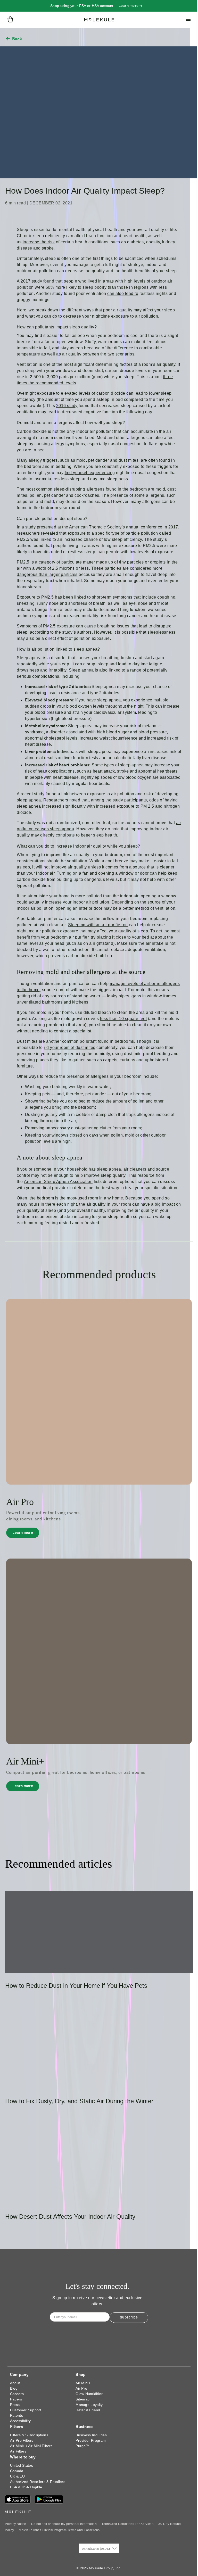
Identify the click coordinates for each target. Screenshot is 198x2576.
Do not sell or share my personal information (64, 2524)
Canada (17, 2471)
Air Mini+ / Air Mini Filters (31, 2446)
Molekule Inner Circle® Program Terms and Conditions (59, 2530)
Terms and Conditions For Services (127, 2524)
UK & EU (17, 2476)
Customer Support (26, 2410)
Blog (14, 2388)
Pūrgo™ (82, 2446)
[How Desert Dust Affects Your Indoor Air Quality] (99, 2163)
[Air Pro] (99, 1391)
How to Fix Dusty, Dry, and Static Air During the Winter (79, 2101)
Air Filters (18, 2451)
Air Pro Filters (22, 2440)
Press (15, 2405)
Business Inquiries (91, 2435)
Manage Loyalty (89, 2405)
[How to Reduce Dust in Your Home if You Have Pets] (99, 1932)
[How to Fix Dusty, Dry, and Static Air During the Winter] (99, 2048)
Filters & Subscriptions (29, 2435)
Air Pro (81, 2388)
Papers (16, 2399)
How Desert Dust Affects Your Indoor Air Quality (70, 2217)
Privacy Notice (15, 2524)
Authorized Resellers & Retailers (38, 2482)
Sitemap (82, 2399)
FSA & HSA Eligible (26, 2487)
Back (17, 39)
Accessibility (20, 2421)
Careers (17, 2394)
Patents (16, 2415)
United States (22, 2465)
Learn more (26, 1534)
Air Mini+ (83, 2383)
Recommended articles (59, 1864)
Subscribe (129, 2317)
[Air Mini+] (99, 1651)
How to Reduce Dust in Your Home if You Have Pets (76, 1986)
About (15, 2383)
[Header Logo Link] (99, 20)
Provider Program (91, 2440)
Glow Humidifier (89, 2394)
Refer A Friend (88, 2410)
